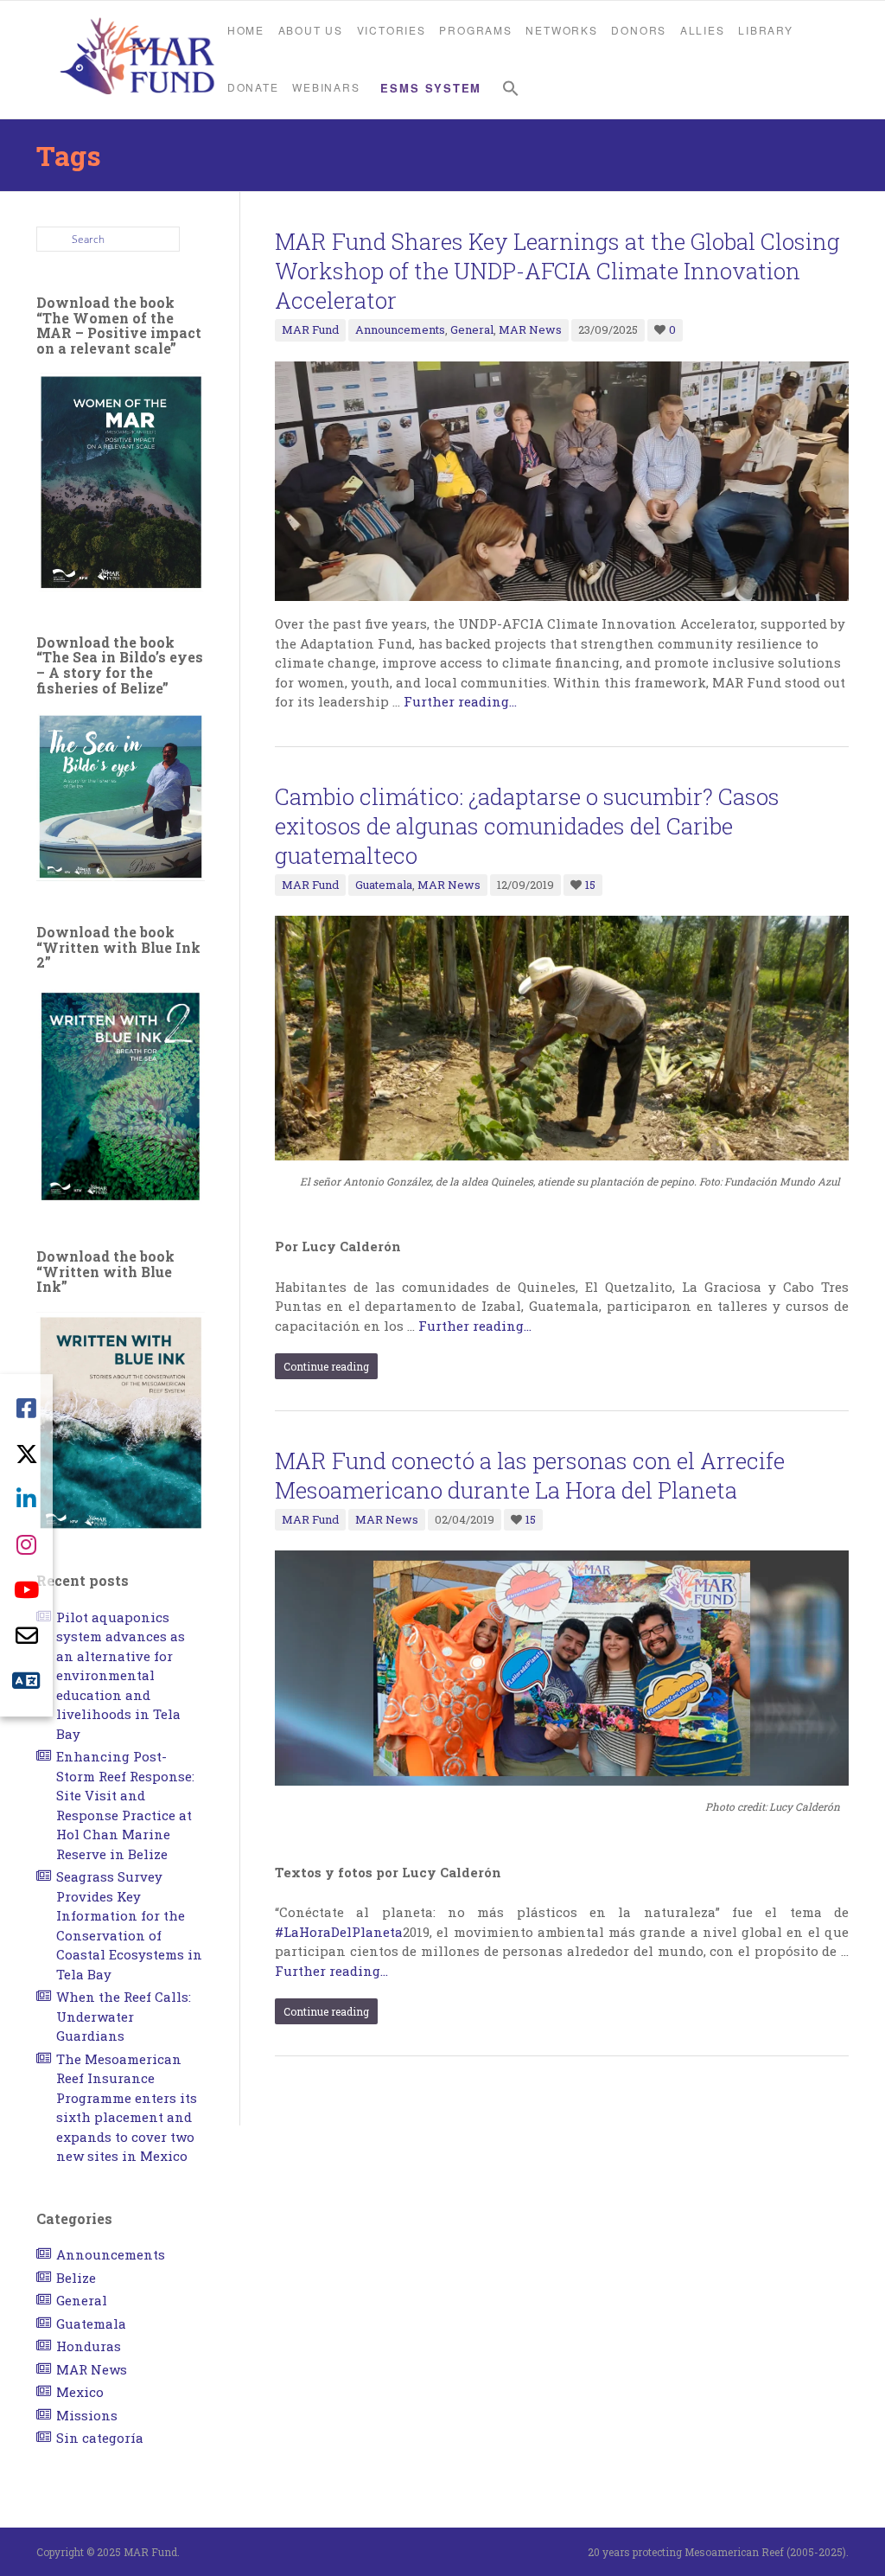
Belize (76, 2278)
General (472, 329)
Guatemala (384, 885)
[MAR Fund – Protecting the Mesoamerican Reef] (137, 58)
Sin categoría (100, 2438)
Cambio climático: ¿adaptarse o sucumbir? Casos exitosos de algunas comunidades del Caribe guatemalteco (527, 826)
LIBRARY (766, 30)
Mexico (80, 2392)
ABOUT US (311, 30)
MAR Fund (310, 329)
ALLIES (703, 30)
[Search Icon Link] (511, 89)
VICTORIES (392, 30)
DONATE (253, 87)
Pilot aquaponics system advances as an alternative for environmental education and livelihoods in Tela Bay (121, 1675)
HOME (246, 30)
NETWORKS (561, 30)
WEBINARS (326, 87)
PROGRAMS (475, 30)
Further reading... (460, 701)
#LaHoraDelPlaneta (339, 1932)
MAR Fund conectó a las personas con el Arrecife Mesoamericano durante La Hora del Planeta (530, 1475)
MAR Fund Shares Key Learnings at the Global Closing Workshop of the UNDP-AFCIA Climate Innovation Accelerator (557, 271)
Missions (87, 2415)
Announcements (400, 329)
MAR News (530, 329)
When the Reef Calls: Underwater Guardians (124, 2016)
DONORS (639, 30)
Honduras (89, 2346)
